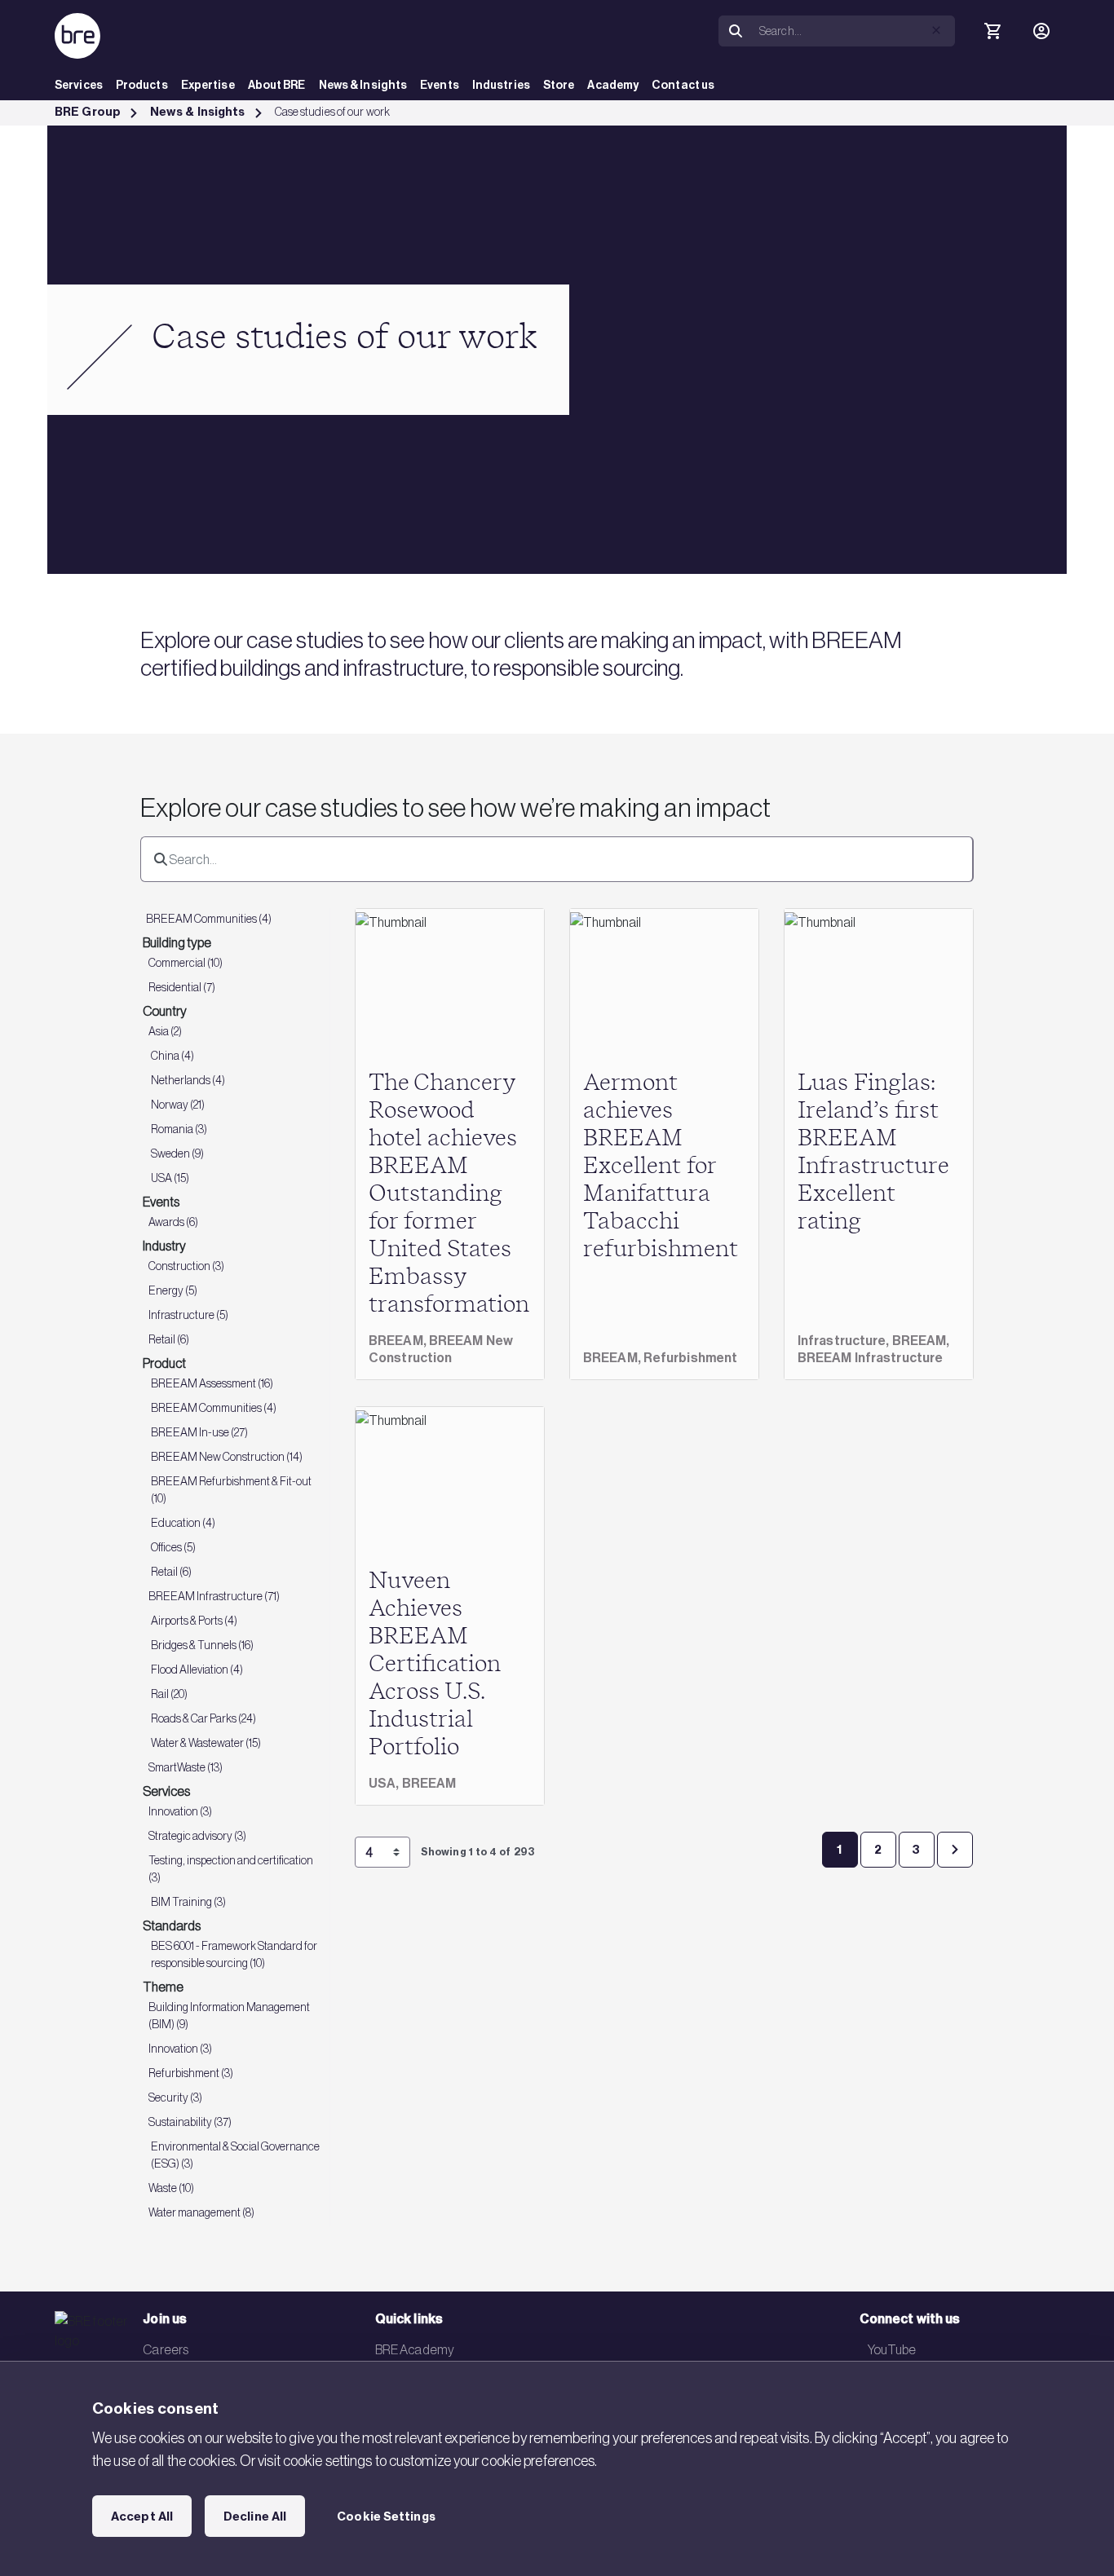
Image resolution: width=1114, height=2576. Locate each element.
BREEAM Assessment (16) (212, 1383)
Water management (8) (201, 2212)
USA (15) (170, 1178)
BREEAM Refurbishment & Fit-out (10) (231, 1490)
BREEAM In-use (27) (199, 1432)
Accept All (142, 2516)
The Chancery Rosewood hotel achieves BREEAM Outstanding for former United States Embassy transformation (449, 1194)
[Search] (736, 31)
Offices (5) (173, 1547)
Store (559, 85)
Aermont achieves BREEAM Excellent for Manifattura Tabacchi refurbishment (661, 1167)
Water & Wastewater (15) (206, 1743)
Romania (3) (179, 1129)
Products (142, 85)
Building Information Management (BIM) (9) (229, 2016)
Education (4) (183, 1523)
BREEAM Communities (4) (209, 919)
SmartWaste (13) (186, 1767)
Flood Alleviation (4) (197, 1670)
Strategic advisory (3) (197, 1836)
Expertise (208, 85)
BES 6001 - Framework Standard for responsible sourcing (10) (234, 1954)
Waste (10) (171, 2188)
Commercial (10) (186, 963)
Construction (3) (186, 1266)
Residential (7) (182, 987)
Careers (166, 2349)
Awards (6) (173, 1222)
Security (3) (175, 2097)
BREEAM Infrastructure (870, 1358)
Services (79, 85)
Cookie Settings (386, 2516)
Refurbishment (690, 1358)
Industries (501, 85)
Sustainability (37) (190, 2122)
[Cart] (992, 31)
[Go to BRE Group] (77, 36)
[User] (1041, 31)
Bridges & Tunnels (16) (202, 1645)
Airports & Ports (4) (194, 1621)
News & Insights (363, 85)
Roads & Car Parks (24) (203, 1718)
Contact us (683, 85)
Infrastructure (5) (188, 1315)
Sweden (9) (177, 1153)
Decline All (255, 2516)
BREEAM (429, 1783)
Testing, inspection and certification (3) (231, 1869)
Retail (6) (169, 1339)
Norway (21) (178, 1105)
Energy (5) (173, 1290)
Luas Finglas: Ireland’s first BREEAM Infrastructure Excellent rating (873, 1153)
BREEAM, (399, 1341)
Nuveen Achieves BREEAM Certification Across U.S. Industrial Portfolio (435, 1665)
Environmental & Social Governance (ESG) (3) (235, 2155)
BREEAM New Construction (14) (227, 1457)
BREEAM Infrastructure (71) (214, 1596)
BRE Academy (415, 2349)
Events (440, 85)
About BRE (277, 85)
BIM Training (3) (188, 1902)
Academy (613, 85)
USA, (385, 1783)
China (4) (172, 1056)
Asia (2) (165, 1031)
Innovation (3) (180, 1811)
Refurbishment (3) (191, 2073)
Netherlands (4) (188, 1080)
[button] (936, 30)
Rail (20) (169, 1694)
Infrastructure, (845, 1341)
